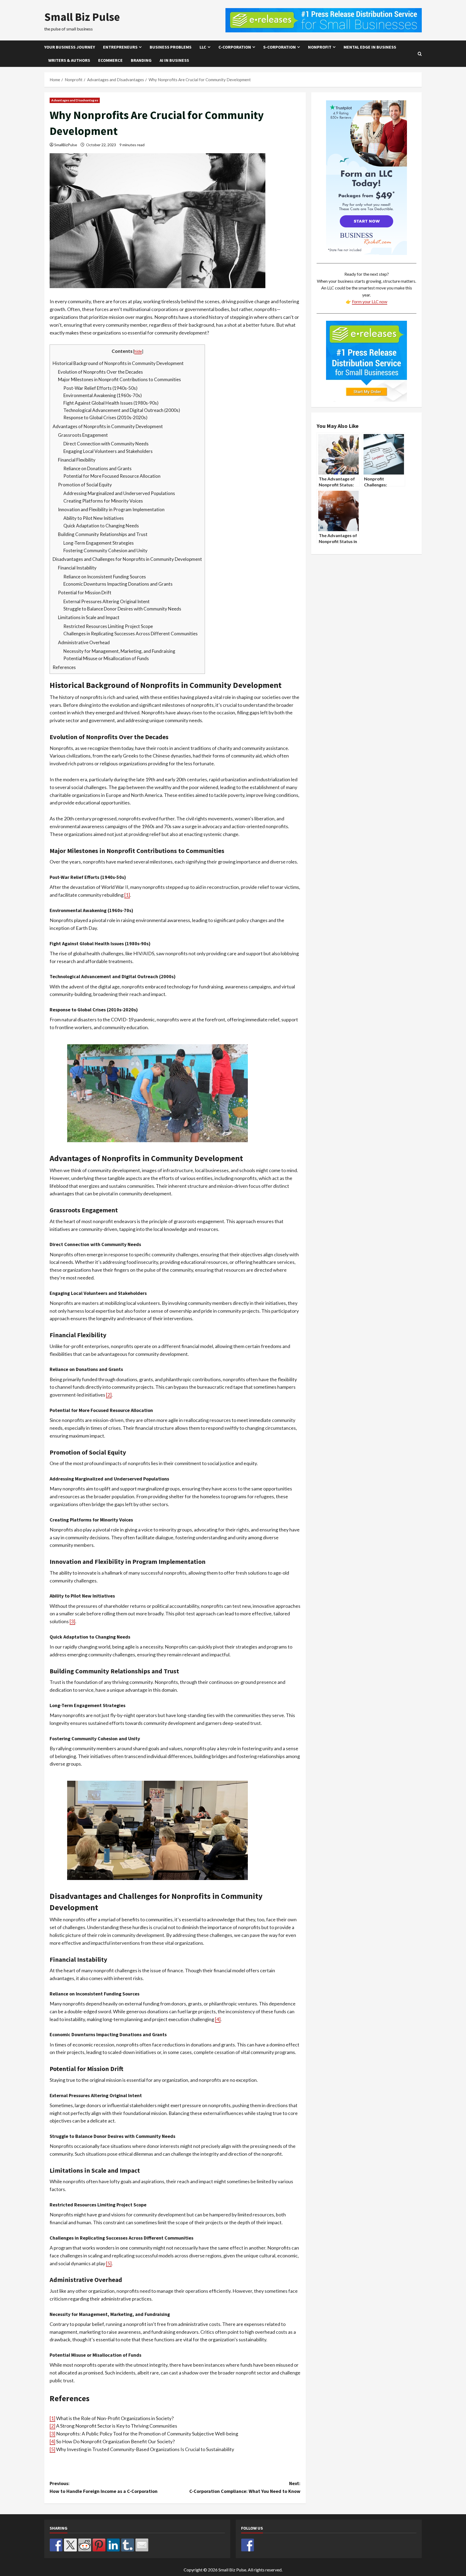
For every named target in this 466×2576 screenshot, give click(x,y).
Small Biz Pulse (82, 17)
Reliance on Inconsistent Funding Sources (105, 577)
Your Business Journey (70, 47)
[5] (109, 2263)
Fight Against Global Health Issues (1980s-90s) (111, 403)
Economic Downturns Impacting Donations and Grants (118, 584)
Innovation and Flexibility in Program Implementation (111, 509)
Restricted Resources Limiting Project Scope (108, 626)
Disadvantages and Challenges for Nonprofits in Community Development (127, 559)
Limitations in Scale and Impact (89, 617)
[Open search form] (420, 54)
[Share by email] (142, 2545)
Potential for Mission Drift (85, 593)
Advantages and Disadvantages (75, 100)
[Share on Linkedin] (113, 2545)
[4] (218, 2019)
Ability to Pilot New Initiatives (94, 518)
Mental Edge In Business (370, 47)
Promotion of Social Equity (85, 485)
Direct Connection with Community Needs (106, 444)
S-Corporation (280, 47)
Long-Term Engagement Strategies (99, 543)
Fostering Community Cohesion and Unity (105, 550)
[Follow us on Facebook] (248, 2545)
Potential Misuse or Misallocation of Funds (106, 658)
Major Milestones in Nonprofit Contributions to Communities (119, 379)
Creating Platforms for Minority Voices (103, 501)
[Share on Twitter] (70, 2545)
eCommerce (110, 60)
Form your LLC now (370, 301)
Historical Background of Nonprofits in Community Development (118, 363)
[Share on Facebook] (56, 2545)
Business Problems (171, 47)
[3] (72, 1621)
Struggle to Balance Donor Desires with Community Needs (122, 609)
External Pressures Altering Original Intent (107, 601)
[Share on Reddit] (85, 2545)
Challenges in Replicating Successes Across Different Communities (131, 634)
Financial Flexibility (77, 460)
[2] (109, 1395)
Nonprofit (320, 47)
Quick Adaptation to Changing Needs (101, 526)
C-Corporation (235, 47)
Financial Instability (77, 568)
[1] (127, 895)
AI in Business (174, 60)
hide (138, 351)
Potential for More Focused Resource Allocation (112, 476)
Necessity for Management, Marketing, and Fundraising (119, 651)
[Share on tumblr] (128, 2545)
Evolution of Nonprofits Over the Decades (100, 372)
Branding (141, 60)
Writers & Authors (69, 60)
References (64, 667)
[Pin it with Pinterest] (99, 2545)
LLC (203, 47)
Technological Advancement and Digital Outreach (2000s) (122, 410)
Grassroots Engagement (83, 435)
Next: (245, 2487)
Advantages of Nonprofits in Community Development (108, 426)
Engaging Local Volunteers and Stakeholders (108, 451)
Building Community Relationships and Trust (103, 534)
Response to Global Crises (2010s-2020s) (105, 417)
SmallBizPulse (66, 145)
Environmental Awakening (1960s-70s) (103, 395)
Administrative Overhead (84, 642)
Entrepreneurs (120, 47)
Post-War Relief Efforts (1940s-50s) (100, 388)
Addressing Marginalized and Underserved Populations (119, 493)
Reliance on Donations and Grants (97, 468)
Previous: (104, 2487)
